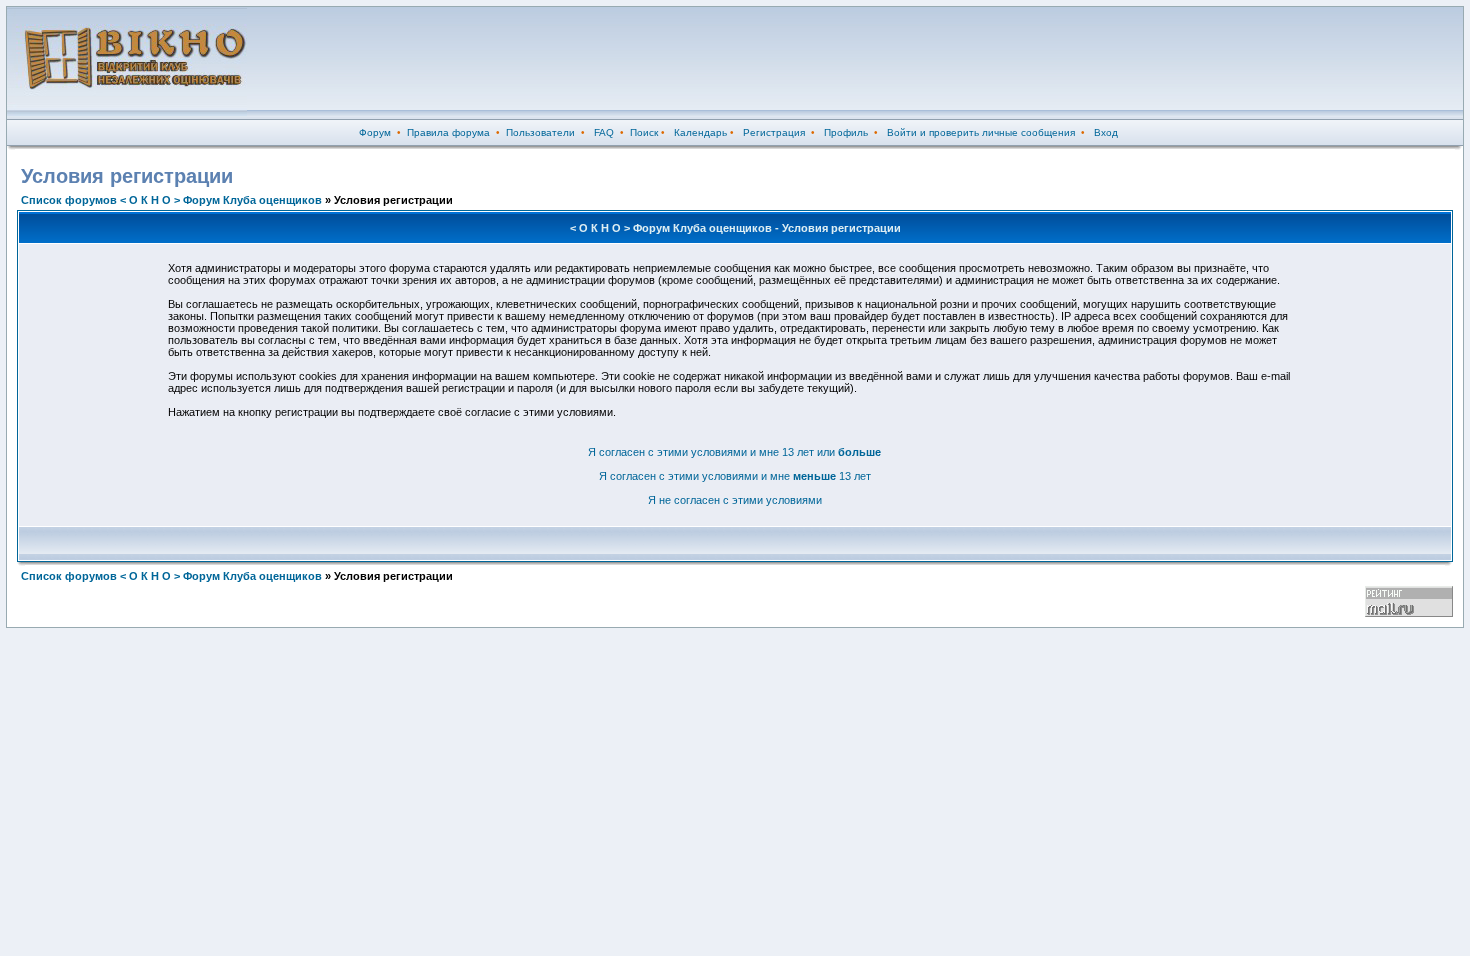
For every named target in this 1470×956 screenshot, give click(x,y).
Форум (375, 132)
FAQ (604, 132)
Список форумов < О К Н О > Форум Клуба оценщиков (171, 200)
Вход (1106, 132)
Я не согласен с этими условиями (735, 500)
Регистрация (774, 132)
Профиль (846, 132)
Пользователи (540, 132)
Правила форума (448, 132)
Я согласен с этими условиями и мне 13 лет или (734, 452)
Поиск (644, 132)
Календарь (700, 132)
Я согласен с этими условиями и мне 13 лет (735, 476)
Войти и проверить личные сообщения (981, 132)
